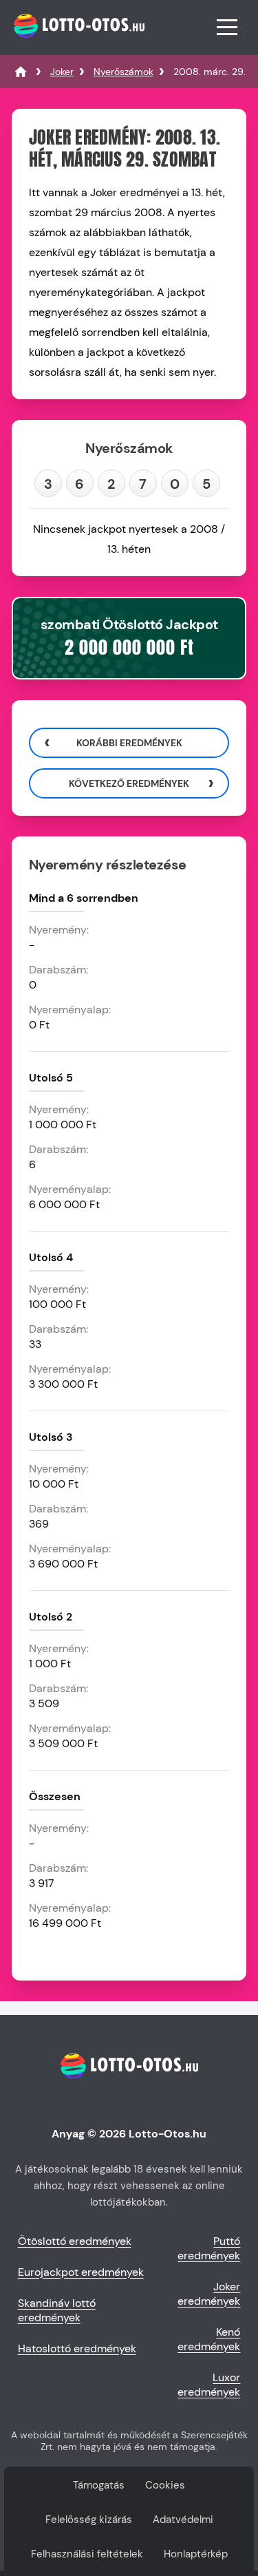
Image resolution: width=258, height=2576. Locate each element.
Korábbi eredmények (129, 743)
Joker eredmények (209, 2294)
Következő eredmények (129, 783)
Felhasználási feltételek (87, 2554)
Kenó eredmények (209, 2339)
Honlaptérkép (196, 2554)
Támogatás (99, 2485)
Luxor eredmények (209, 2385)
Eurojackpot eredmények (81, 2272)
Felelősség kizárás (89, 2520)
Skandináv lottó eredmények (57, 2310)
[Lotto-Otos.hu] (77, 44)
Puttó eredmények (209, 2248)
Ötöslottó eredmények (75, 2241)
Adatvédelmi (183, 2520)
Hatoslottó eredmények (77, 2348)
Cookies (165, 2485)
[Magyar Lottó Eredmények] (21, 72)
